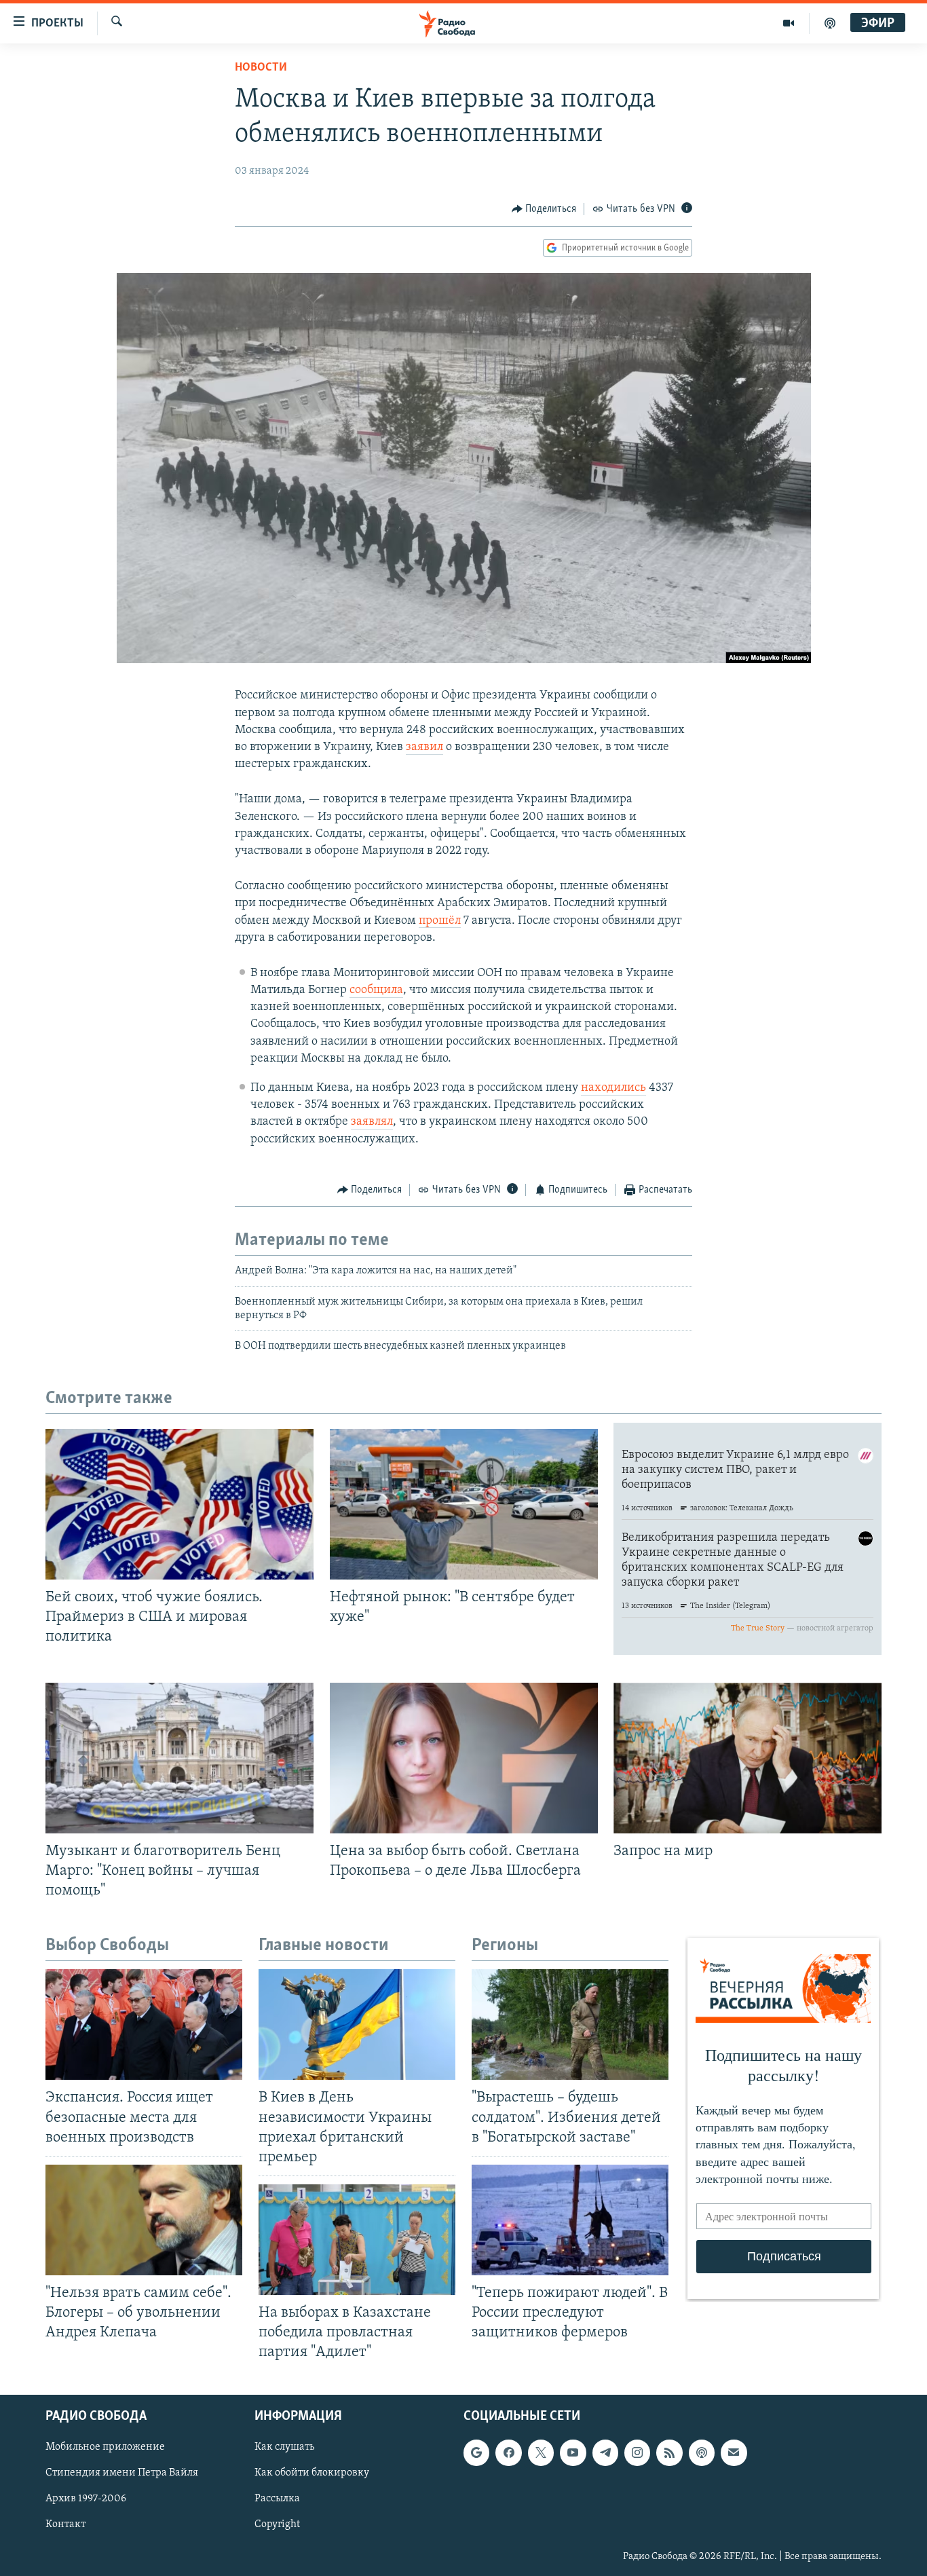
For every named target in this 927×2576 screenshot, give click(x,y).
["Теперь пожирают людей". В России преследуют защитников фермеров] (570, 2220)
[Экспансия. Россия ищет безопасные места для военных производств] (144, 2024)
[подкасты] (830, 23)
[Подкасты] (702, 2453)
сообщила (376, 990)
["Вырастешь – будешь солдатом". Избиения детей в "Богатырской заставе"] (570, 2024)
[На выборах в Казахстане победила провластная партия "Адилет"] (357, 2240)
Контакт (65, 2525)
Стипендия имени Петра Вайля (122, 2474)
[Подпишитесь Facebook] (508, 2453)
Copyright (277, 2525)
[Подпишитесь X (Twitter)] (541, 2453)
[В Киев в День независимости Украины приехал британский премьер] (357, 2024)
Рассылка (277, 2499)
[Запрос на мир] (748, 1758)
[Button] (544, 209)
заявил (424, 747)
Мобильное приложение (105, 2448)
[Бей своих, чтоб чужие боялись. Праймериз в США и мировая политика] (179, 1504)
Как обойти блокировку (312, 2474)
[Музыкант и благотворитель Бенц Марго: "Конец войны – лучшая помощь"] (179, 1758)
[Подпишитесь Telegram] (605, 2453)
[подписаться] (734, 2453)
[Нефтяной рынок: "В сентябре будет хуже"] (464, 1504)
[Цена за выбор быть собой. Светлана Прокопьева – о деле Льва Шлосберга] (464, 1758)
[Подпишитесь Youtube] (573, 2453)
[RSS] (669, 2453)
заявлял (372, 1122)
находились (613, 1088)
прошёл (440, 921)
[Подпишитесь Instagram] (637, 2453)
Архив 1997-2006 (86, 2499)
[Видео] (789, 23)
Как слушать (284, 2448)
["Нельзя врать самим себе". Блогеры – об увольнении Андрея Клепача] (144, 2220)
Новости (261, 68)
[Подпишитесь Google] (476, 2453)
